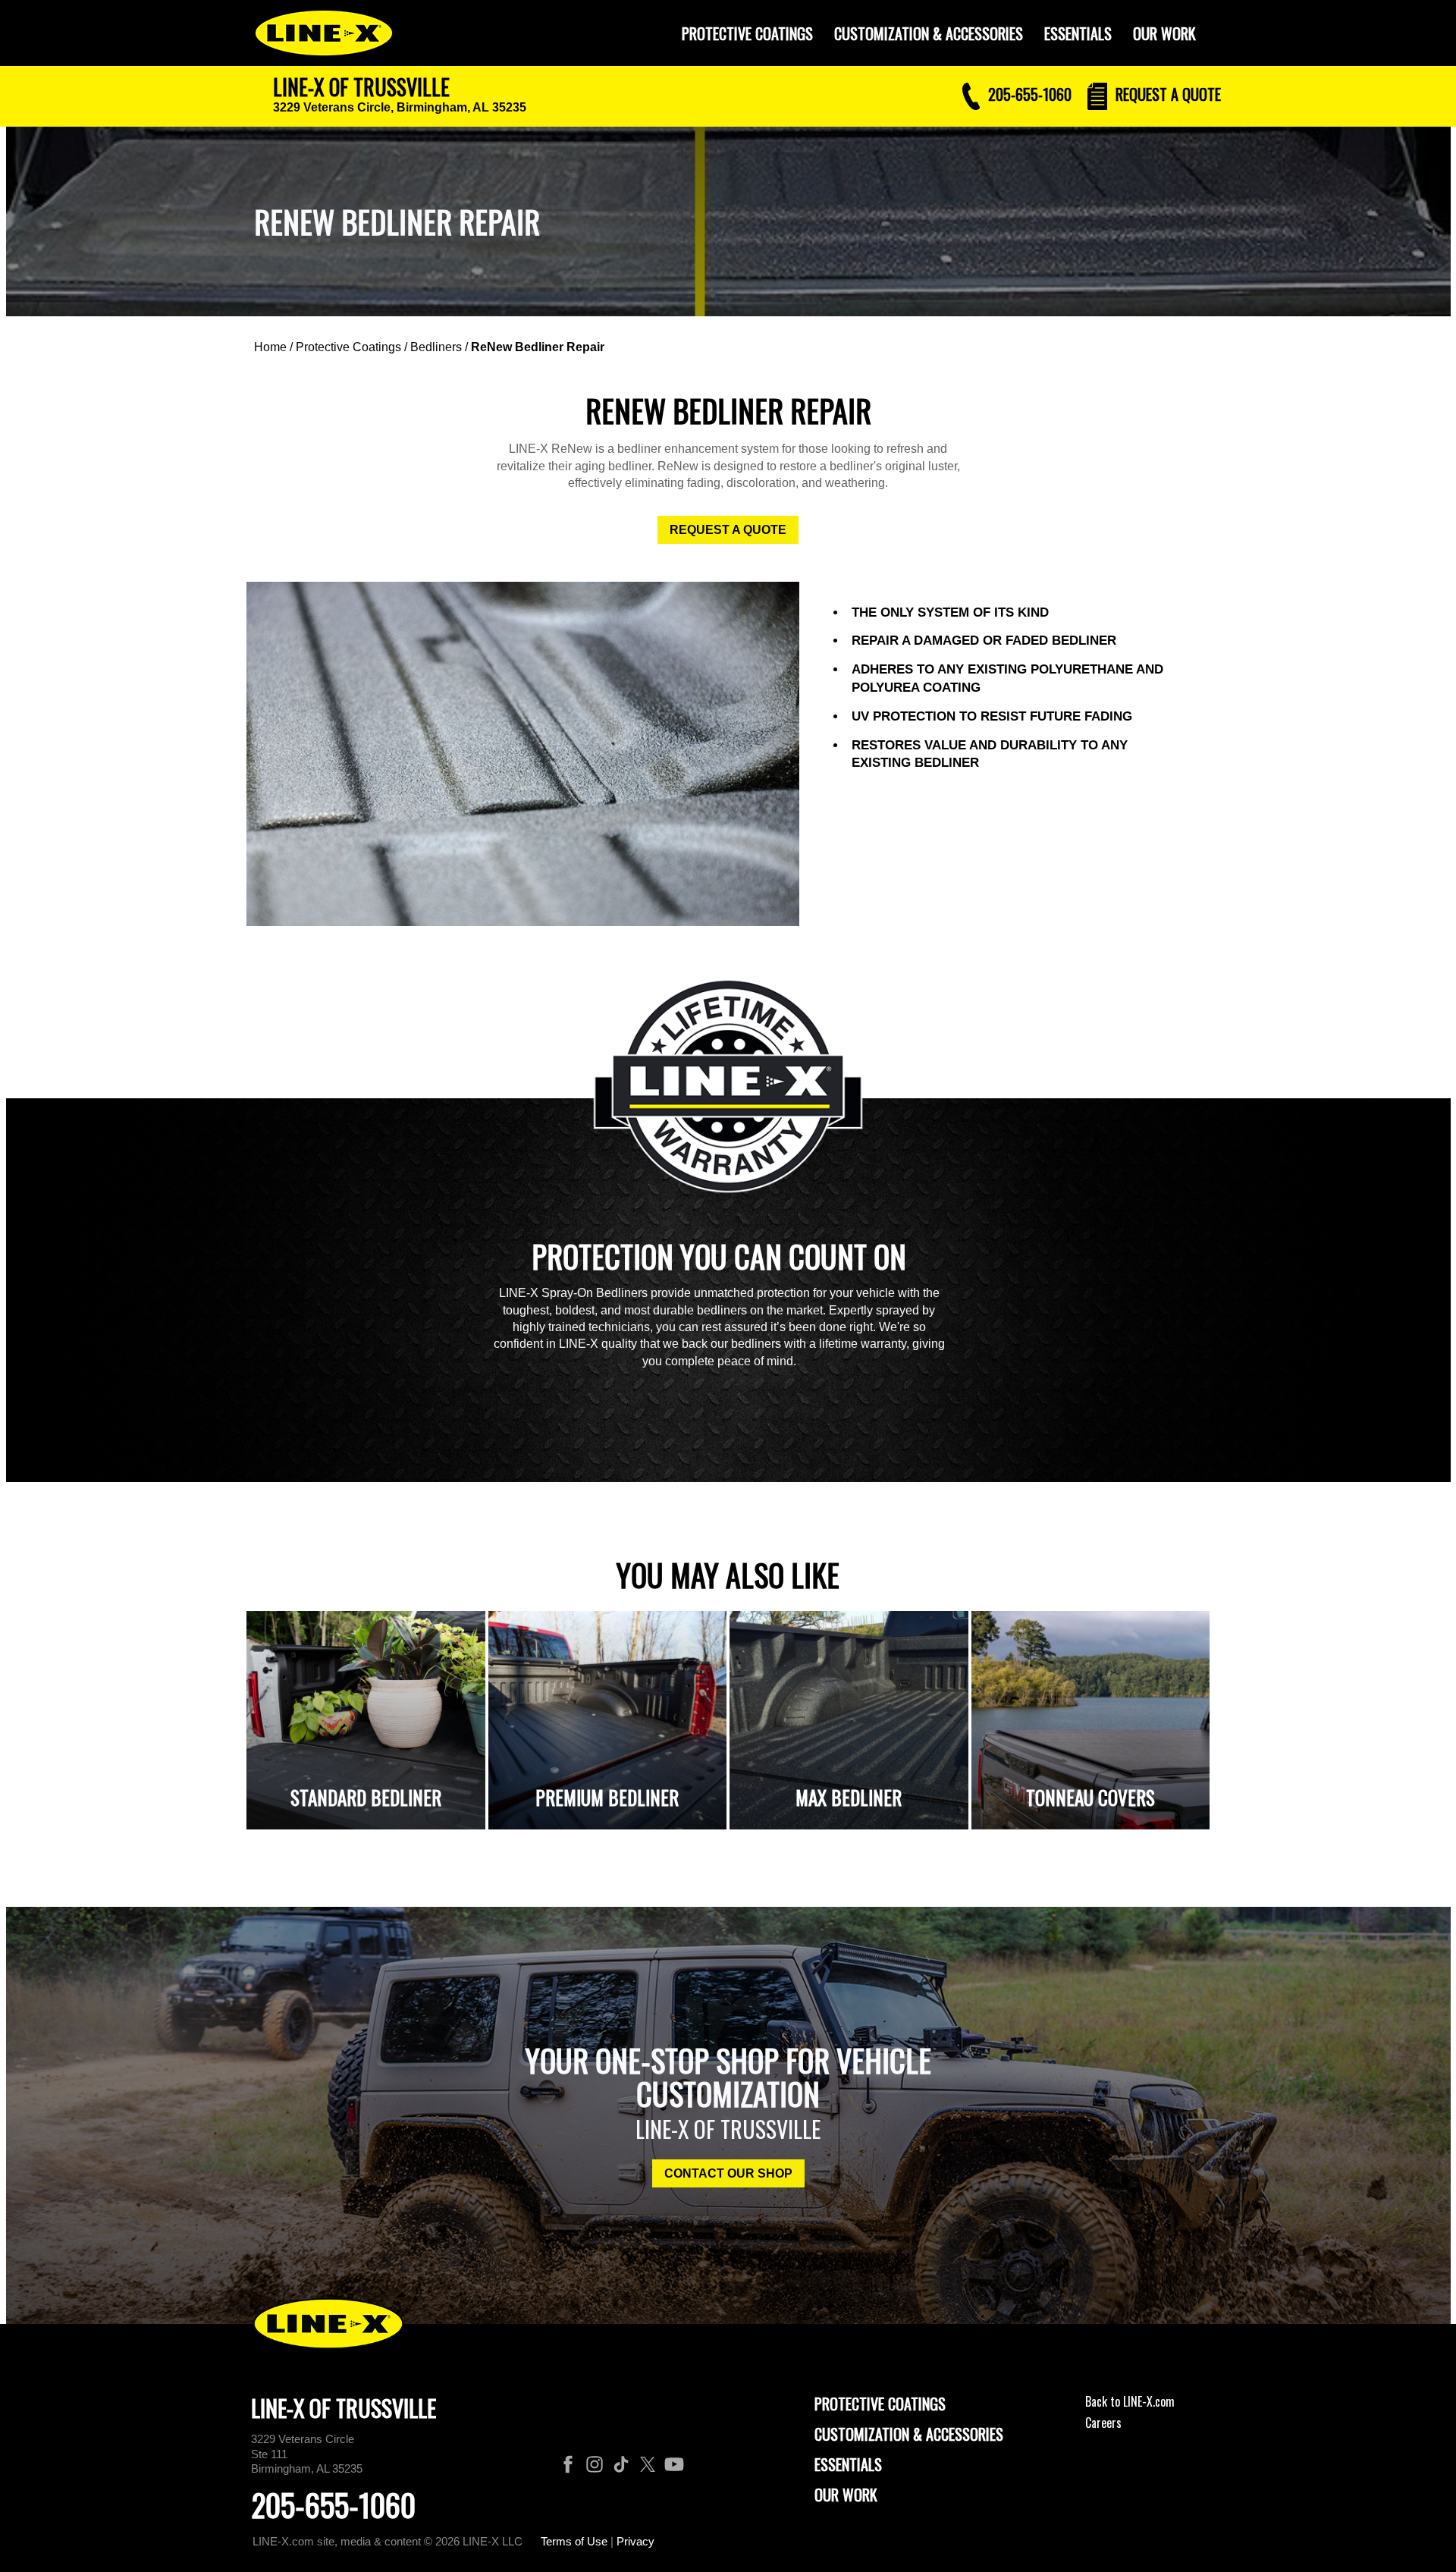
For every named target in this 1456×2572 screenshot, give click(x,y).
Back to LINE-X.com (1130, 2401)
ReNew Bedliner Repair (538, 347)
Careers (1103, 2423)
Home (270, 347)
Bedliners (436, 347)
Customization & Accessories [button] (929, 33)
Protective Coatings (348, 347)
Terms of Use (574, 2541)
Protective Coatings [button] (747, 33)
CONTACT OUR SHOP (728, 2173)
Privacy (635, 2541)
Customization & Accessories (909, 2434)
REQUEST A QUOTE (728, 530)
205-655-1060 (333, 2504)
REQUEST (1166, 94)
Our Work (1164, 33)
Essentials (1078, 33)
